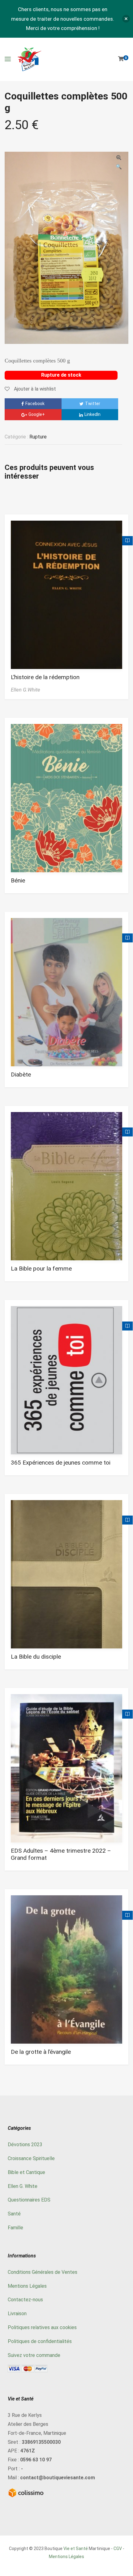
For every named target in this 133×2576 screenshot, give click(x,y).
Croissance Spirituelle (31, 2158)
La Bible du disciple (36, 1657)
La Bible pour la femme (41, 1269)
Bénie (18, 880)
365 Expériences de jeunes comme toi (61, 1463)
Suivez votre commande (34, 2355)
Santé (14, 2214)
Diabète (21, 1074)
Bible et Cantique (26, 2172)
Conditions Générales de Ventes (43, 2272)
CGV (118, 2549)
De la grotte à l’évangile (41, 2052)
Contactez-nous (25, 2300)
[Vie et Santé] (29, 59)
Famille (15, 2228)
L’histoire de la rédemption (45, 677)
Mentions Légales (27, 2286)
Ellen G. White (23, 2186)
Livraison (17, 2314)
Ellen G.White (26, 690)
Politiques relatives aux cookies (42, 2327)
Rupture (38, 437)
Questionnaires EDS (29, 2200)
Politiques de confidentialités (40, 2341)
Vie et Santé (76, 2549)
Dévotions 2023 (25, 2145)
